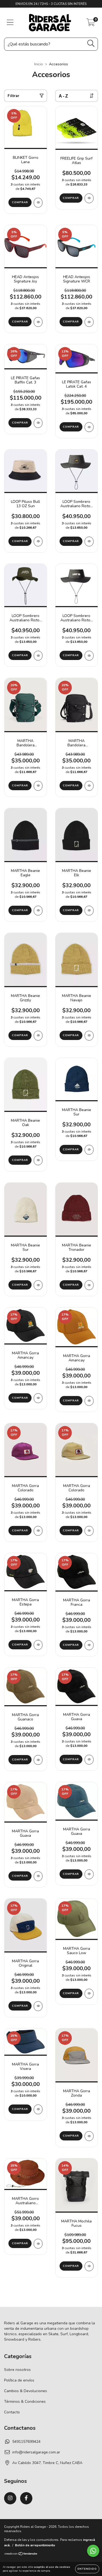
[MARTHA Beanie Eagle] (38, 911)
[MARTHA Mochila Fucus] (89, 2266)
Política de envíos (19, 2380)
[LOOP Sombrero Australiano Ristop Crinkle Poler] (38, 656)
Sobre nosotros (17, 2370)
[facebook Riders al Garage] (26, 2498)
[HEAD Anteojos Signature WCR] (89, 322)
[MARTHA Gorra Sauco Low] (89, 1994)
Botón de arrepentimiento (35, 2545)
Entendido (87, 2569)
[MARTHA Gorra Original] (38, 2006)
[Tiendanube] (21, 2554)
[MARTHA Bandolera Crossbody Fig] (38, 786)
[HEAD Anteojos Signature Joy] (38, 322)
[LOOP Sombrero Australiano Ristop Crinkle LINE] (89, 542)
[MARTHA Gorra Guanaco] (38, 1760)
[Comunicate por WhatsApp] (93, 2551)
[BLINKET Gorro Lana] (38, 203)
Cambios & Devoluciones (26, 2391)
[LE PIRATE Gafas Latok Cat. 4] (89, 427)
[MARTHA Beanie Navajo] (89, 1036)
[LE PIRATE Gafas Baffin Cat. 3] (38, 423)
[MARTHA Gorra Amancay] (38, 1398)
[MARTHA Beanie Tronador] (89, 1285)
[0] (91, 24)
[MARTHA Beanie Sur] (89, 1150)
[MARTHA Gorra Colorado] (38, 1531)
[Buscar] (91, 43)
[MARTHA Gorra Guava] (89, 1760)
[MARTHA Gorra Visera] (38, 2109)
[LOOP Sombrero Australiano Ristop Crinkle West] (89, 656)
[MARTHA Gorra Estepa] (38, 1645)
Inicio (39, 64)
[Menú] (10, 23)
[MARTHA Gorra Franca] (89, 1645)
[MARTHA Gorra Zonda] (89, 2136)
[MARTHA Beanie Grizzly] (38, 1036)
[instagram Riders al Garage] (10, 2498)
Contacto (12, 2412)
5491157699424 (26, 2442)
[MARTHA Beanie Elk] (89, 911)
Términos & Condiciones (25, 2402)
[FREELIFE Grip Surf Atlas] (89, 198)
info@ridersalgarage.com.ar (36, 2452)
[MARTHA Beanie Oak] (38, 1160)
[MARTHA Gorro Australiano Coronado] (38, 2244)
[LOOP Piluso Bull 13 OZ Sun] (38, 542)
